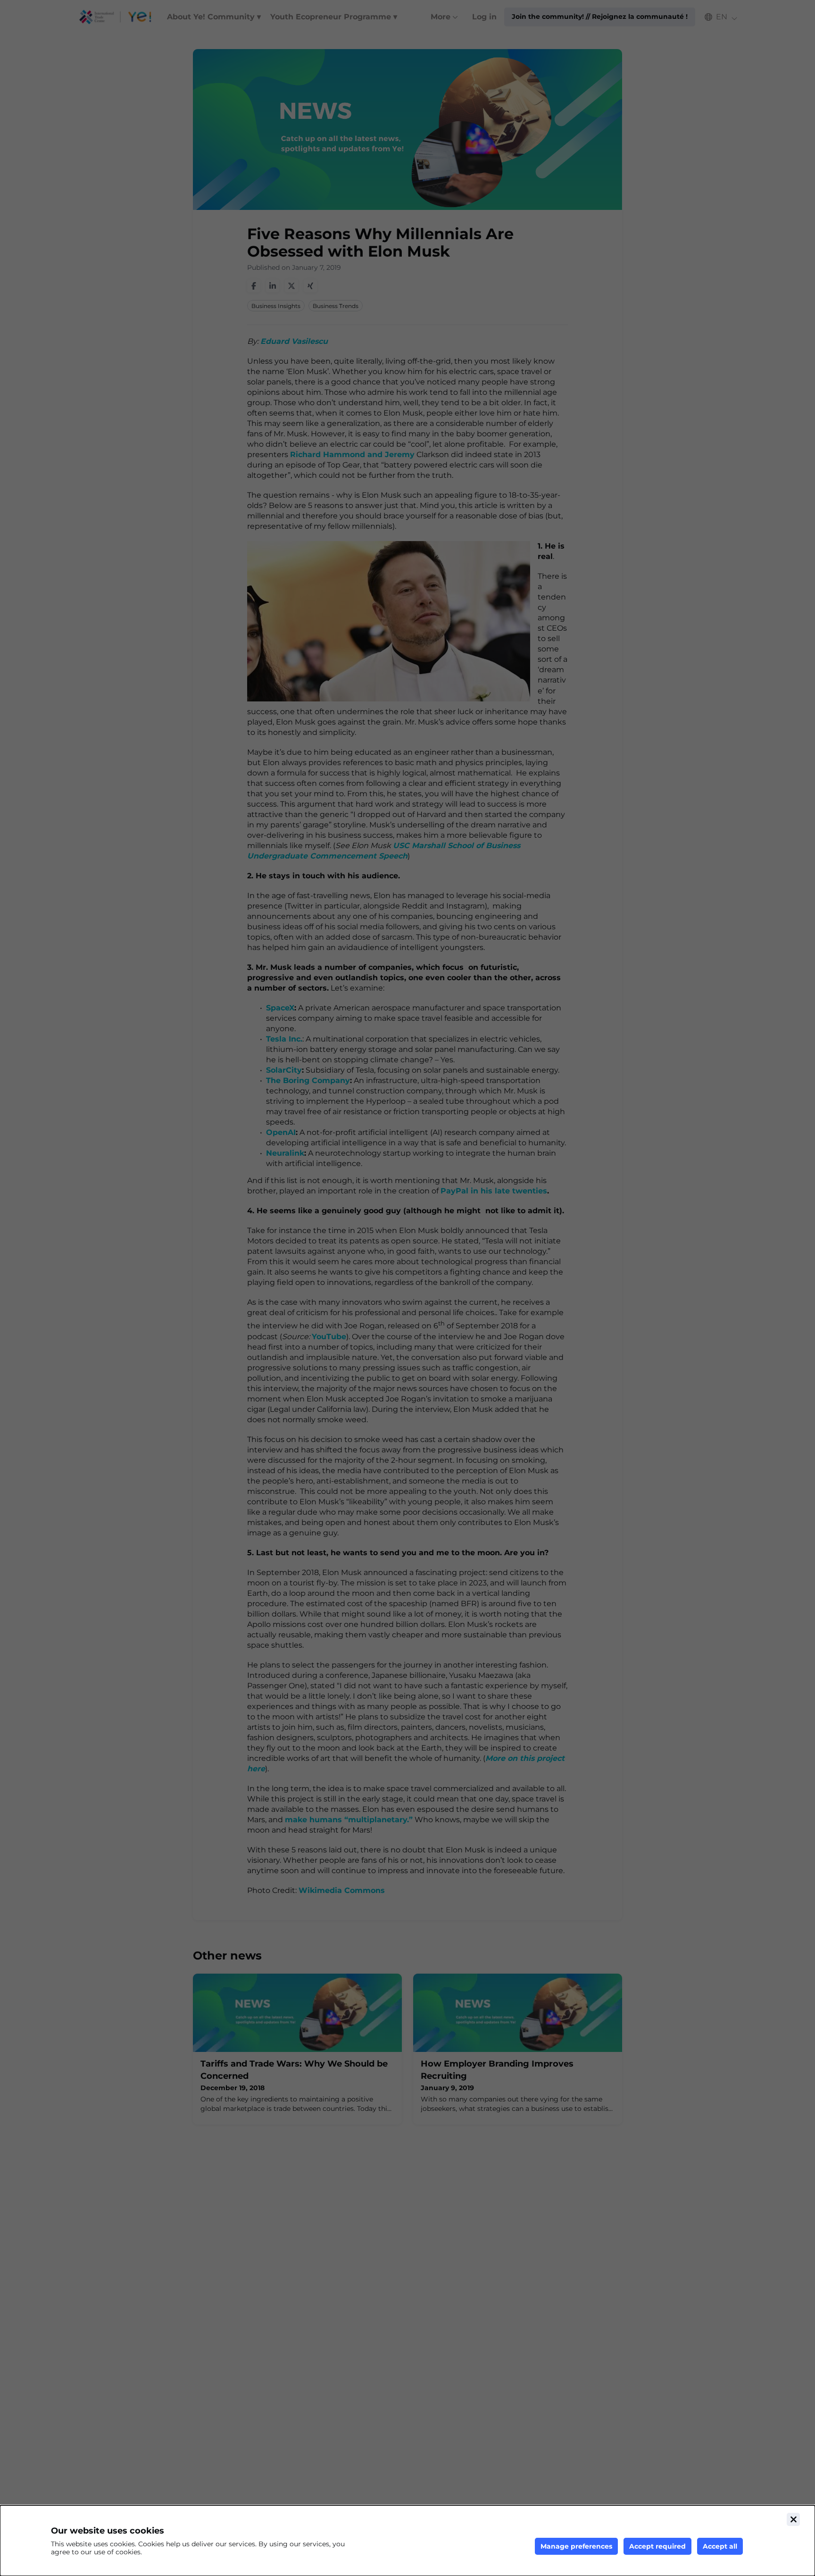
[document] (407, 2541)
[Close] (793, 2519)
